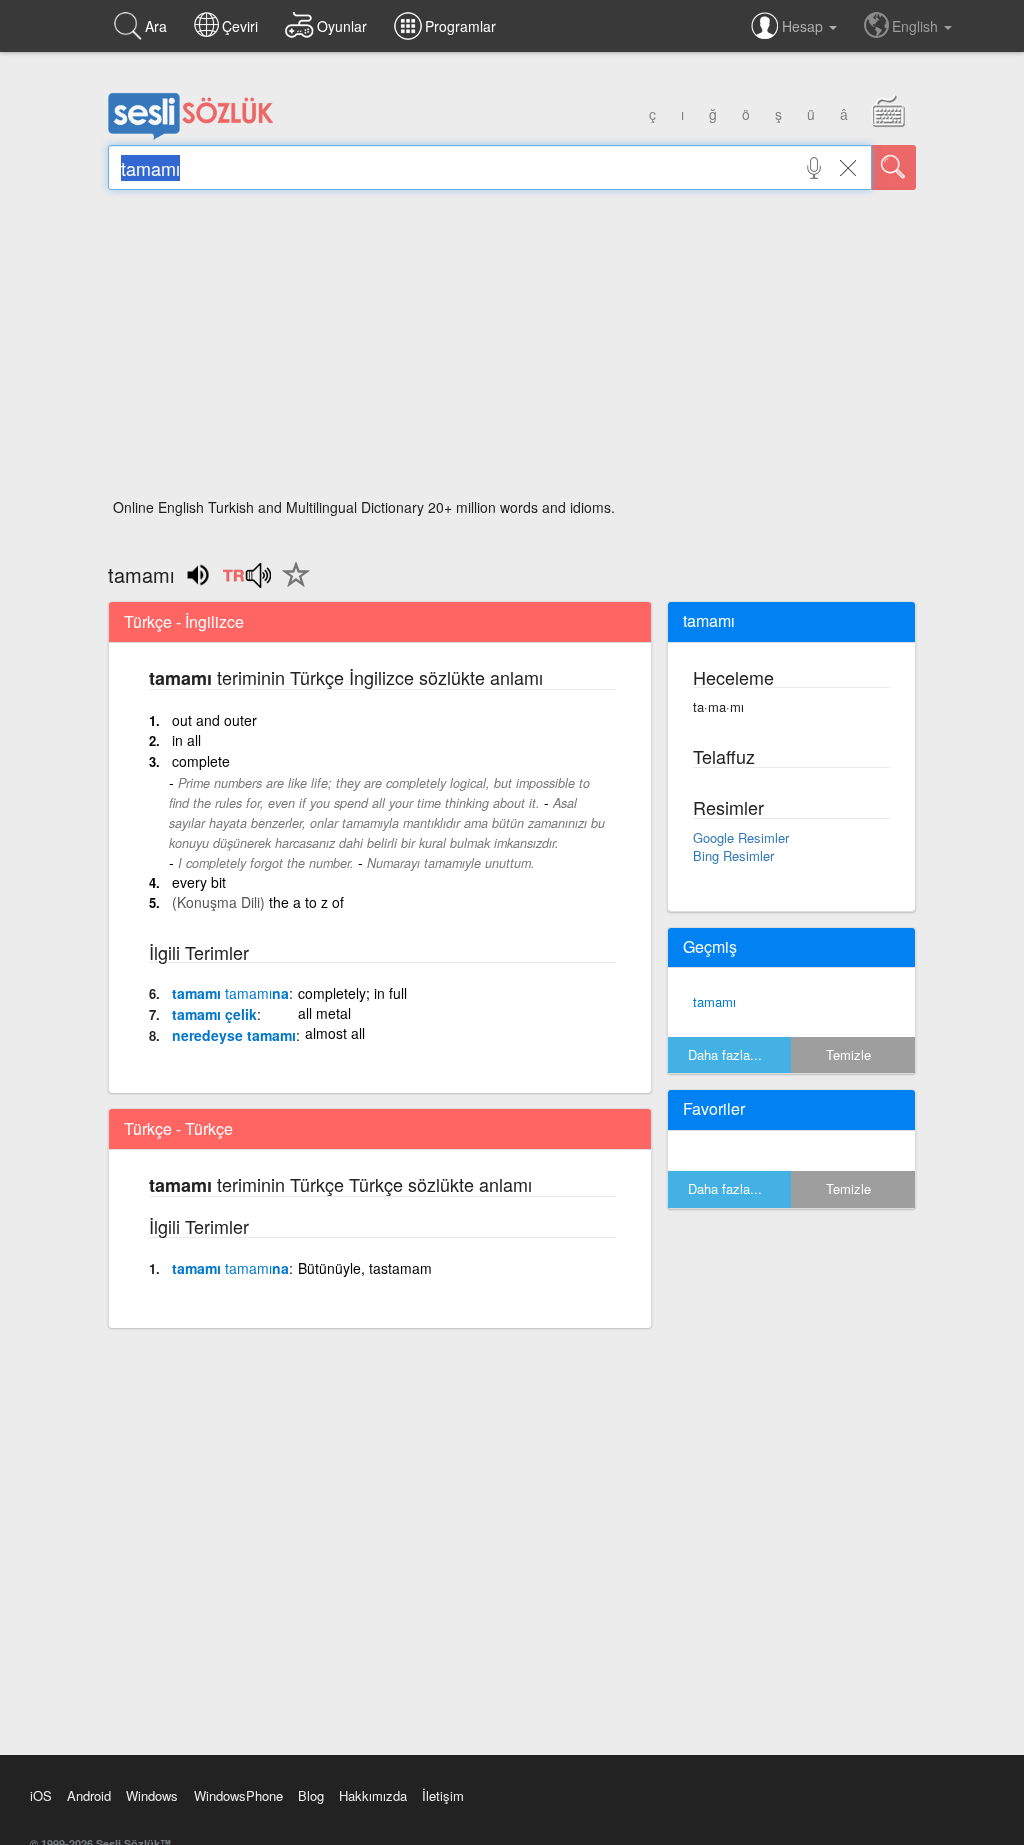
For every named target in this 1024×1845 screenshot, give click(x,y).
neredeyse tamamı (234, 1035)
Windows (152, 1795)
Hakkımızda (373, 1795)
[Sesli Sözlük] (191, 135)
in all (186, 740)
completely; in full (352, 993)
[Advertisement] (512, 350)
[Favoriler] (291, 586)
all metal (324, 1013)
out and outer (214, 720)
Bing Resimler (733, 855)
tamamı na (230, 993)
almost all (335, 1033)
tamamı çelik (214, 1014)
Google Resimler (741, 837)
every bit (199, 882)
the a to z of (306, 902)
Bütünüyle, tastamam (365, 1268)
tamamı (714, 1001)
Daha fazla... (725, 1054)
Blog (311, 1795)
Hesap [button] (804, 26)
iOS (41, 1795)
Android (89, 1795)
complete (201, 761)
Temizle (848, 1054)
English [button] (917, 26)
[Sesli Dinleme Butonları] (246, 582)
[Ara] (894, 167)
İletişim (443, 1795)
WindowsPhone (238, 1795)
